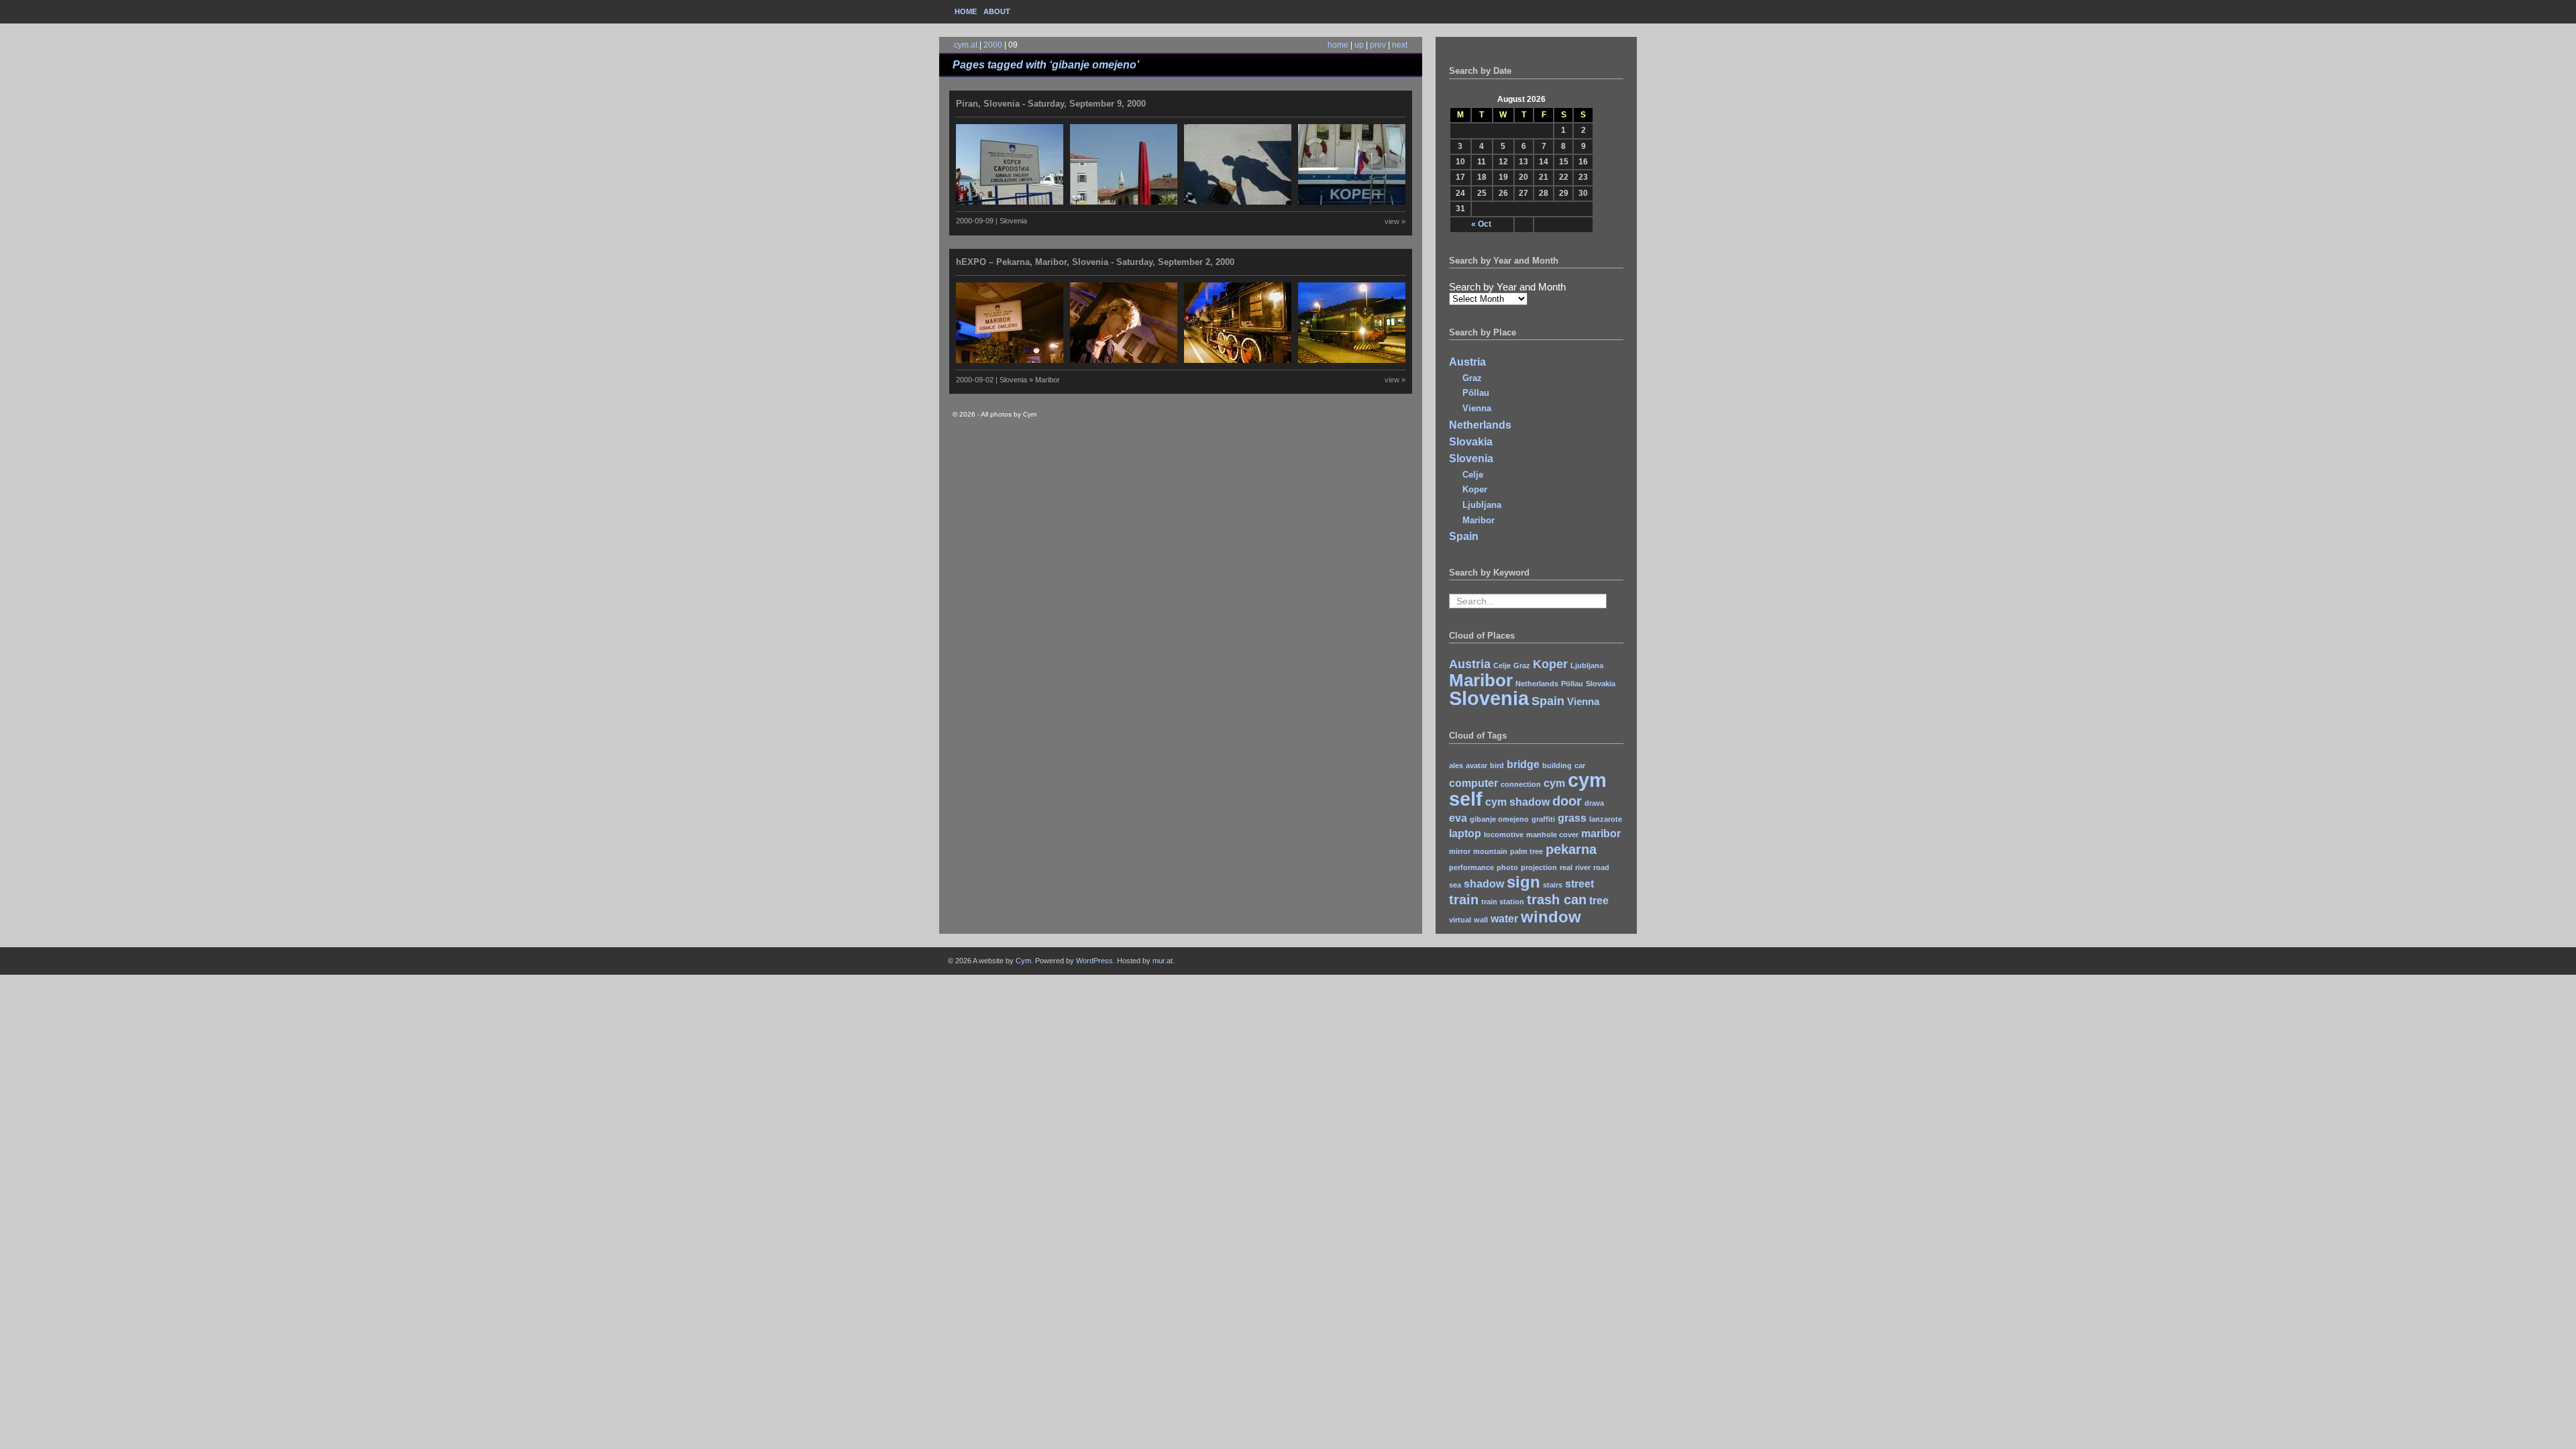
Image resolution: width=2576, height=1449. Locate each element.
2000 (993, 45)
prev (1378, 45)
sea (1455, 885)
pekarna (1571, 849)
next (1400, 45)
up (1359, 45)
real (1566, 867)
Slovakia (1471, 442)
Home (966, 11)
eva (1458, 818)
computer (1473, 783)
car (1580, 765)
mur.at (1163, 961)
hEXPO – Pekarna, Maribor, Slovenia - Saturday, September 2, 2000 (1095, 262)
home (1338, 45)
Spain (1464, 536)
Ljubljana (1482, 505)
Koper (1475, 489)
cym (1554, 783)
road (1601, 867)
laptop (1465, 834)
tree (1599, 901)
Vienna (1477, 408)
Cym (1023, 961)
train (1464, 899)
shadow (1484, 884)
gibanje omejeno (1499, 819)
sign (1523, 882)
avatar (1477, 765)
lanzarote (1606, 819)
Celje (1473, 475)
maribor (1601, 834)
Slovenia (1471, 459)
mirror (1460, 851)
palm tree (1526, 851)
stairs (1553, 885)
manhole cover (1552, 835)
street (1579, 884)
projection (1539, 867)
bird (1497, 765)
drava (1594, 803)
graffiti (1543, 819)
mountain (1490, 851)
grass (1572, 818)
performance (1471, 867)
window (1551, 917)
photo (1507, 867)
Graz (1472, 378)
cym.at (966, 45)
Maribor (1479, 520)
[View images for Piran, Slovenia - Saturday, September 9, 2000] (1184, 202)
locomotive (1504, 835)
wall (1481, 920)
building (1557, 765)
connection (1521, 784)
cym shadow (1517, 802)
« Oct (1481, 224)
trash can (1557, 899)
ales (1456, 765)
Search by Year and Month (1507, 287)
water (1504, 919)
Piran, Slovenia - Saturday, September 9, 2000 (1051, 104)
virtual (1460, 920)
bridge (1523, 764)
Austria (1467, 362)
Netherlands (1480, 425)
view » (1395, 221)
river (1583, 867)
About (997, 11)
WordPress (1094, 961)
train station (1503, 902)
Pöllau (1476, 393)
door (1567, 801)
